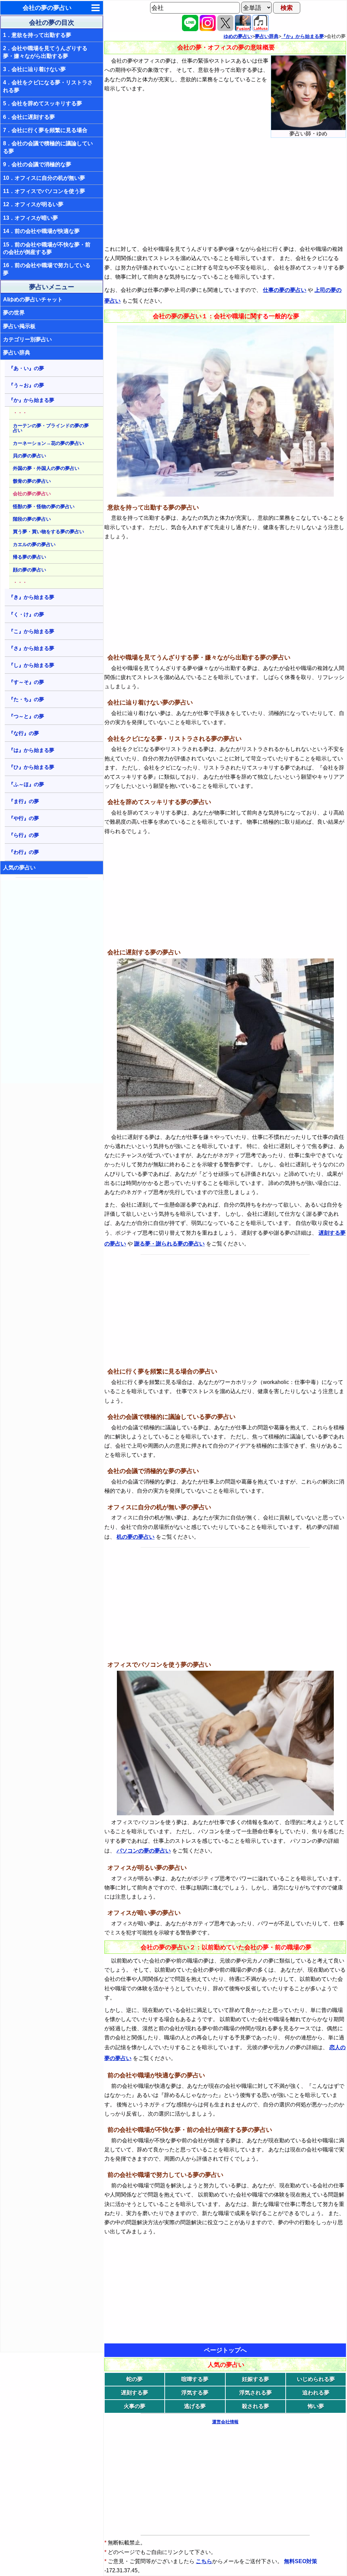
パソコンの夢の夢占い (144, 1851)
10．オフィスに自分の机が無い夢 (44, 178)
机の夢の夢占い (136, 1537)
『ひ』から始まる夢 (31, 767)
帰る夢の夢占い (29, 557)
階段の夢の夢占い (32, 519)
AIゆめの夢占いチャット (33, 299)
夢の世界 (14, 313)
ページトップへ (225, 2350)
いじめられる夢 (316, 2379)
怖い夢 (316, 2406)
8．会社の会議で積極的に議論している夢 (48, 147)
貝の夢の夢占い (29, 456)
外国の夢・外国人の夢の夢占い (46, 468)
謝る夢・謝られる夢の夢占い (169, 1244)
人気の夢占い (19, 868)
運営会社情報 (225, 2422)
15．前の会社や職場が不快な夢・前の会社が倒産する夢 (47, 248)
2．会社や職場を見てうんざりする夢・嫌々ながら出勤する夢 (45, 52)
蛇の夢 (135, 2379)
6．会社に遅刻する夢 (29, 117)
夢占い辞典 (17, 353)
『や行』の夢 (24, 818)
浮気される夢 (256, 2393)
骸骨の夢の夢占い (32, 481)
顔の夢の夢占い (29, 570)
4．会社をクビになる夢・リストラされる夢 (48, 86)
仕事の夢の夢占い (285, 290)
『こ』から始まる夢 (31, 631)
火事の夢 (135, 2406)
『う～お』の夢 (26, 385)
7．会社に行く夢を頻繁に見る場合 (45, 130)
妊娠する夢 (256, 2379)
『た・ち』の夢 (26, 699)
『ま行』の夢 (24, 801)
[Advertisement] (52, 982)
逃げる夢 (195, 2406)
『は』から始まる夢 (31, 750)
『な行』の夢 (24, 733)
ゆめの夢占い (238, 36)
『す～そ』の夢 (26, 682)
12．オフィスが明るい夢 (33, 204)
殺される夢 (256, 2406)
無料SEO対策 (301, 2561)
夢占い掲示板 (19, 326)
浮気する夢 (195, 2393)
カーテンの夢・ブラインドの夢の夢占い (51, 428)
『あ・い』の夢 (26, 368)
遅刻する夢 (135, 2393)
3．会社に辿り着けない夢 (34, 69)
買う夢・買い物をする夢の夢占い (48, 532)
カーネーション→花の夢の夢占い (48, 443)
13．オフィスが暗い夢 (30, 218)
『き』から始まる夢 (31, 597)
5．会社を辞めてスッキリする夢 (43, 103)
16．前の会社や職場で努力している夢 (47, 269)
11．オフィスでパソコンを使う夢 (44, 191)
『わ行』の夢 (24, 852)
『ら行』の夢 (24, 835)
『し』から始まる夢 (31, 665)
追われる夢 (316, 2393)
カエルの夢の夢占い (34, 544)
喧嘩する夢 (195, 2379)
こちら (204, 2561)
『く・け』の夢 (26, 614)
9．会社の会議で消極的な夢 (37, 164)
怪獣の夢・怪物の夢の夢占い (44, 506)
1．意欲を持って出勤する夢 (37, 35)
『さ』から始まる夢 (31, 648)
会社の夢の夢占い (47, 8)
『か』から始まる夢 (31, 400)
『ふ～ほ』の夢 (26, 784)
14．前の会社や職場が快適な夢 (41, 231)
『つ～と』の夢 (26, 716)
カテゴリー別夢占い (27, 339)
